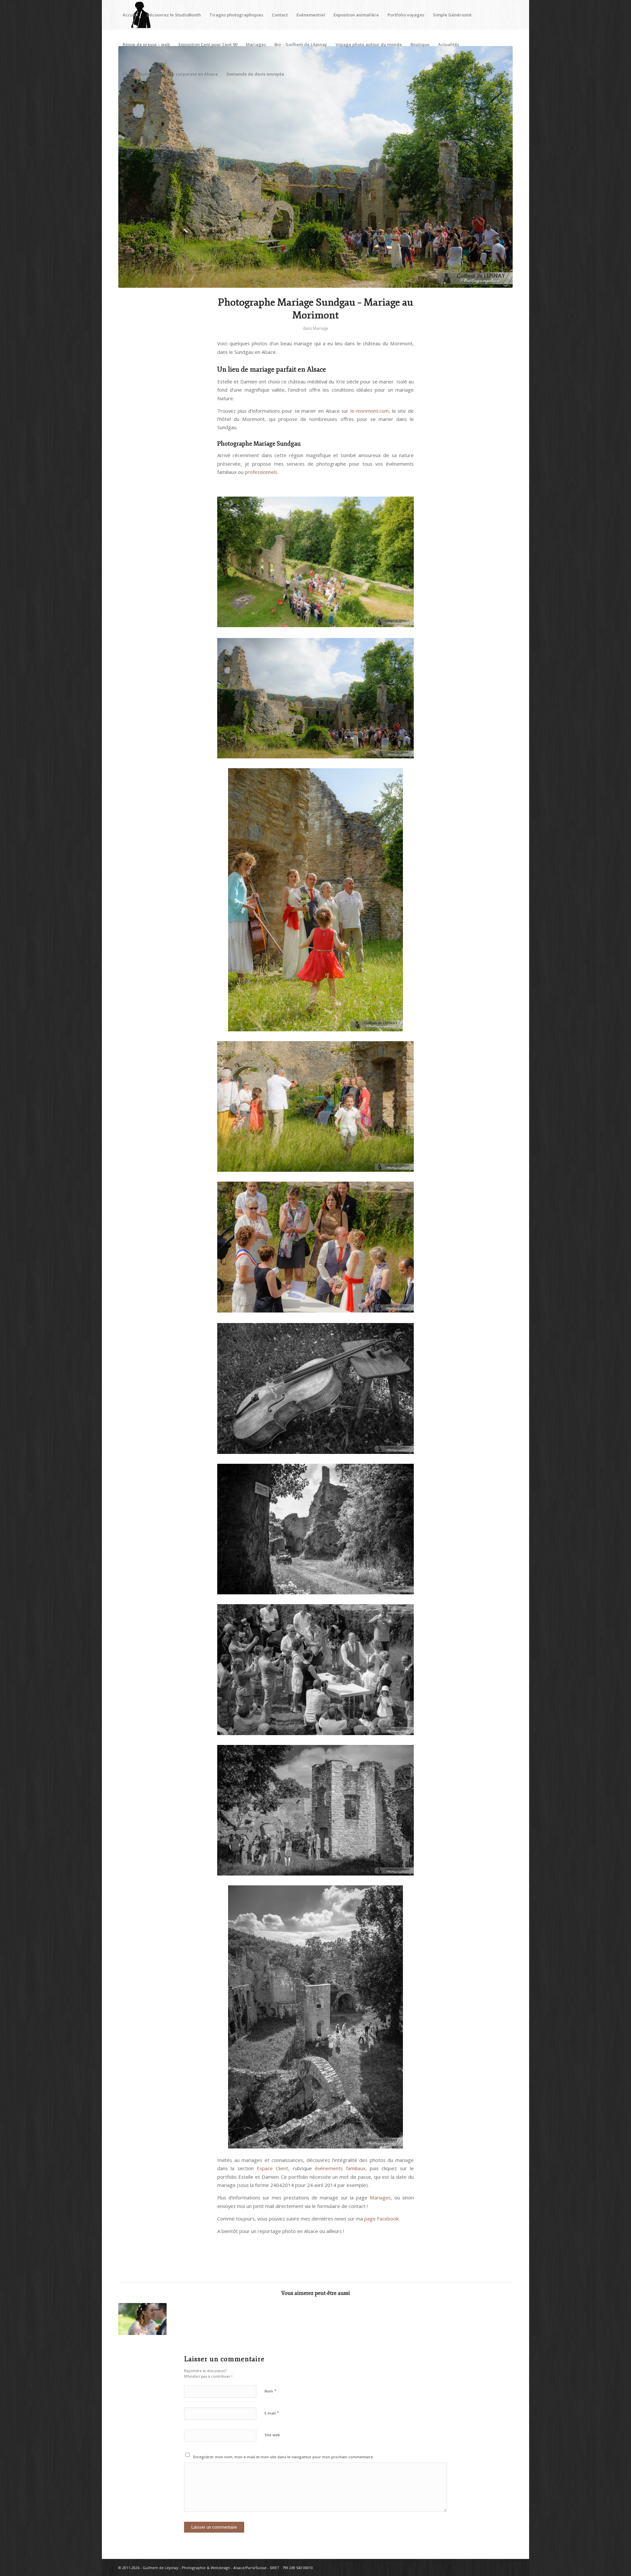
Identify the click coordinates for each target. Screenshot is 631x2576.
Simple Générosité (452, 15)
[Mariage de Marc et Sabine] (142, 2319)
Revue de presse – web (146, 44)
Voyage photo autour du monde (369, 44)
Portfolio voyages (406, 15)
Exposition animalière (356, 15)
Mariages (256, 44)
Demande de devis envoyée (255, 74)
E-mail (272, 2413)
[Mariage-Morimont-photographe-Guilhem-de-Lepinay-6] (315, 167)
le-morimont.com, (370, 411)
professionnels (261, 472)
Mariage (321, 328)
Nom (270, 2391)
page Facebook (381, 2219)
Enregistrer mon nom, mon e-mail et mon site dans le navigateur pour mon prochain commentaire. (284, 2457)
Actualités (449, 44)
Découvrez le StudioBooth (174, 15)
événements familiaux (340, 2168)
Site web (272, 2435)
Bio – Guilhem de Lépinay (301, 44)
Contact (280, 15)
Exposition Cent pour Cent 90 (208, 44)
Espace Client (272, 2168)
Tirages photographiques (236, 15)
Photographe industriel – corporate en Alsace (170, 74)
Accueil (130, 15)
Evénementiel (311, 15)
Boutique (420, 44)
